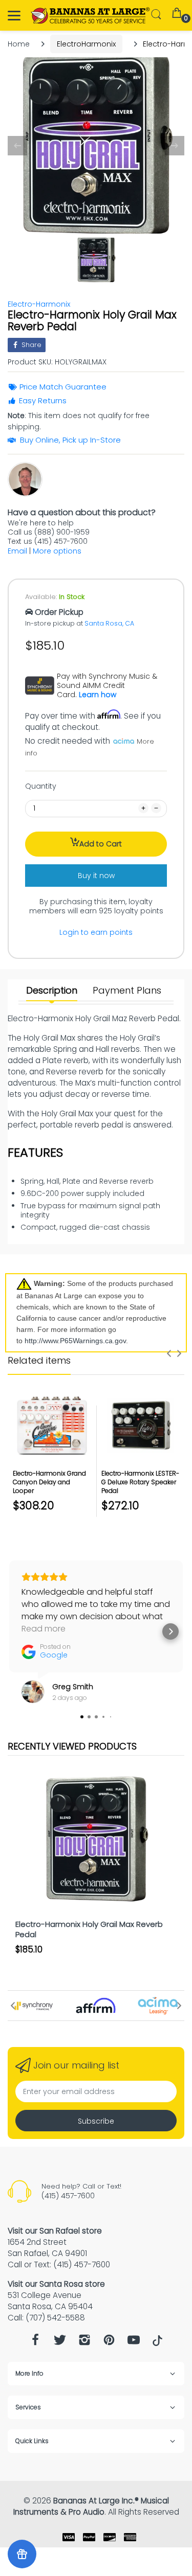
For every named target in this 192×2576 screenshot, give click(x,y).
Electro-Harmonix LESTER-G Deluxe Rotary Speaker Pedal (140, 1482)
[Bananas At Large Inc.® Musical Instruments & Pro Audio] (91, 16)
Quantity (41, 786)
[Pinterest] (109, 2343)
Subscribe (96, 2121)
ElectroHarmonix (86, 44)
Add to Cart (101, 844)
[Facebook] (35, 2343)
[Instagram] (84, 2343)
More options (57, 551)
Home (19, 44)
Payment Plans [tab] (127, 991)
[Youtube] (134, 2343)
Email (17, 551)
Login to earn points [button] (96, 932)
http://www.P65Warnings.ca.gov (75, 1341)
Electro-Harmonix (39, 304)
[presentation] (169, 1353)
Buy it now (96, 876)
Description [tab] (52, 991)
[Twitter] (60, 2343)
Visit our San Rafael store (55, 2231)
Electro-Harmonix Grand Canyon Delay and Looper (49, 1482)
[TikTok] (157, 2343)
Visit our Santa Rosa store (56, 2284)
